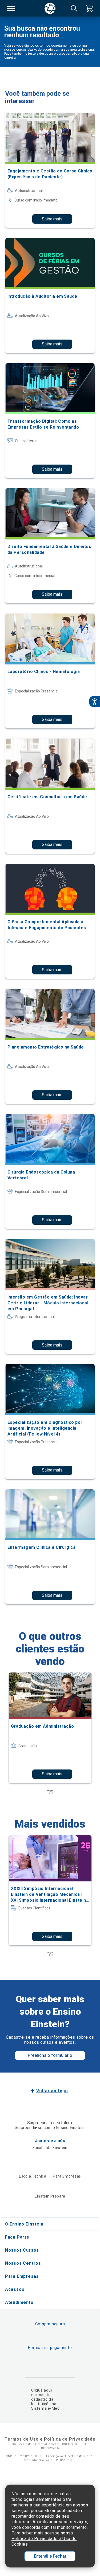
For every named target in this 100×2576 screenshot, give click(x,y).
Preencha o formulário (50, 2055)
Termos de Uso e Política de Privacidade (50, 2439)
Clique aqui (41, 2390)
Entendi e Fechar (50, 2556)
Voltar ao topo (52, 2091)
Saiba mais (52, 219)
